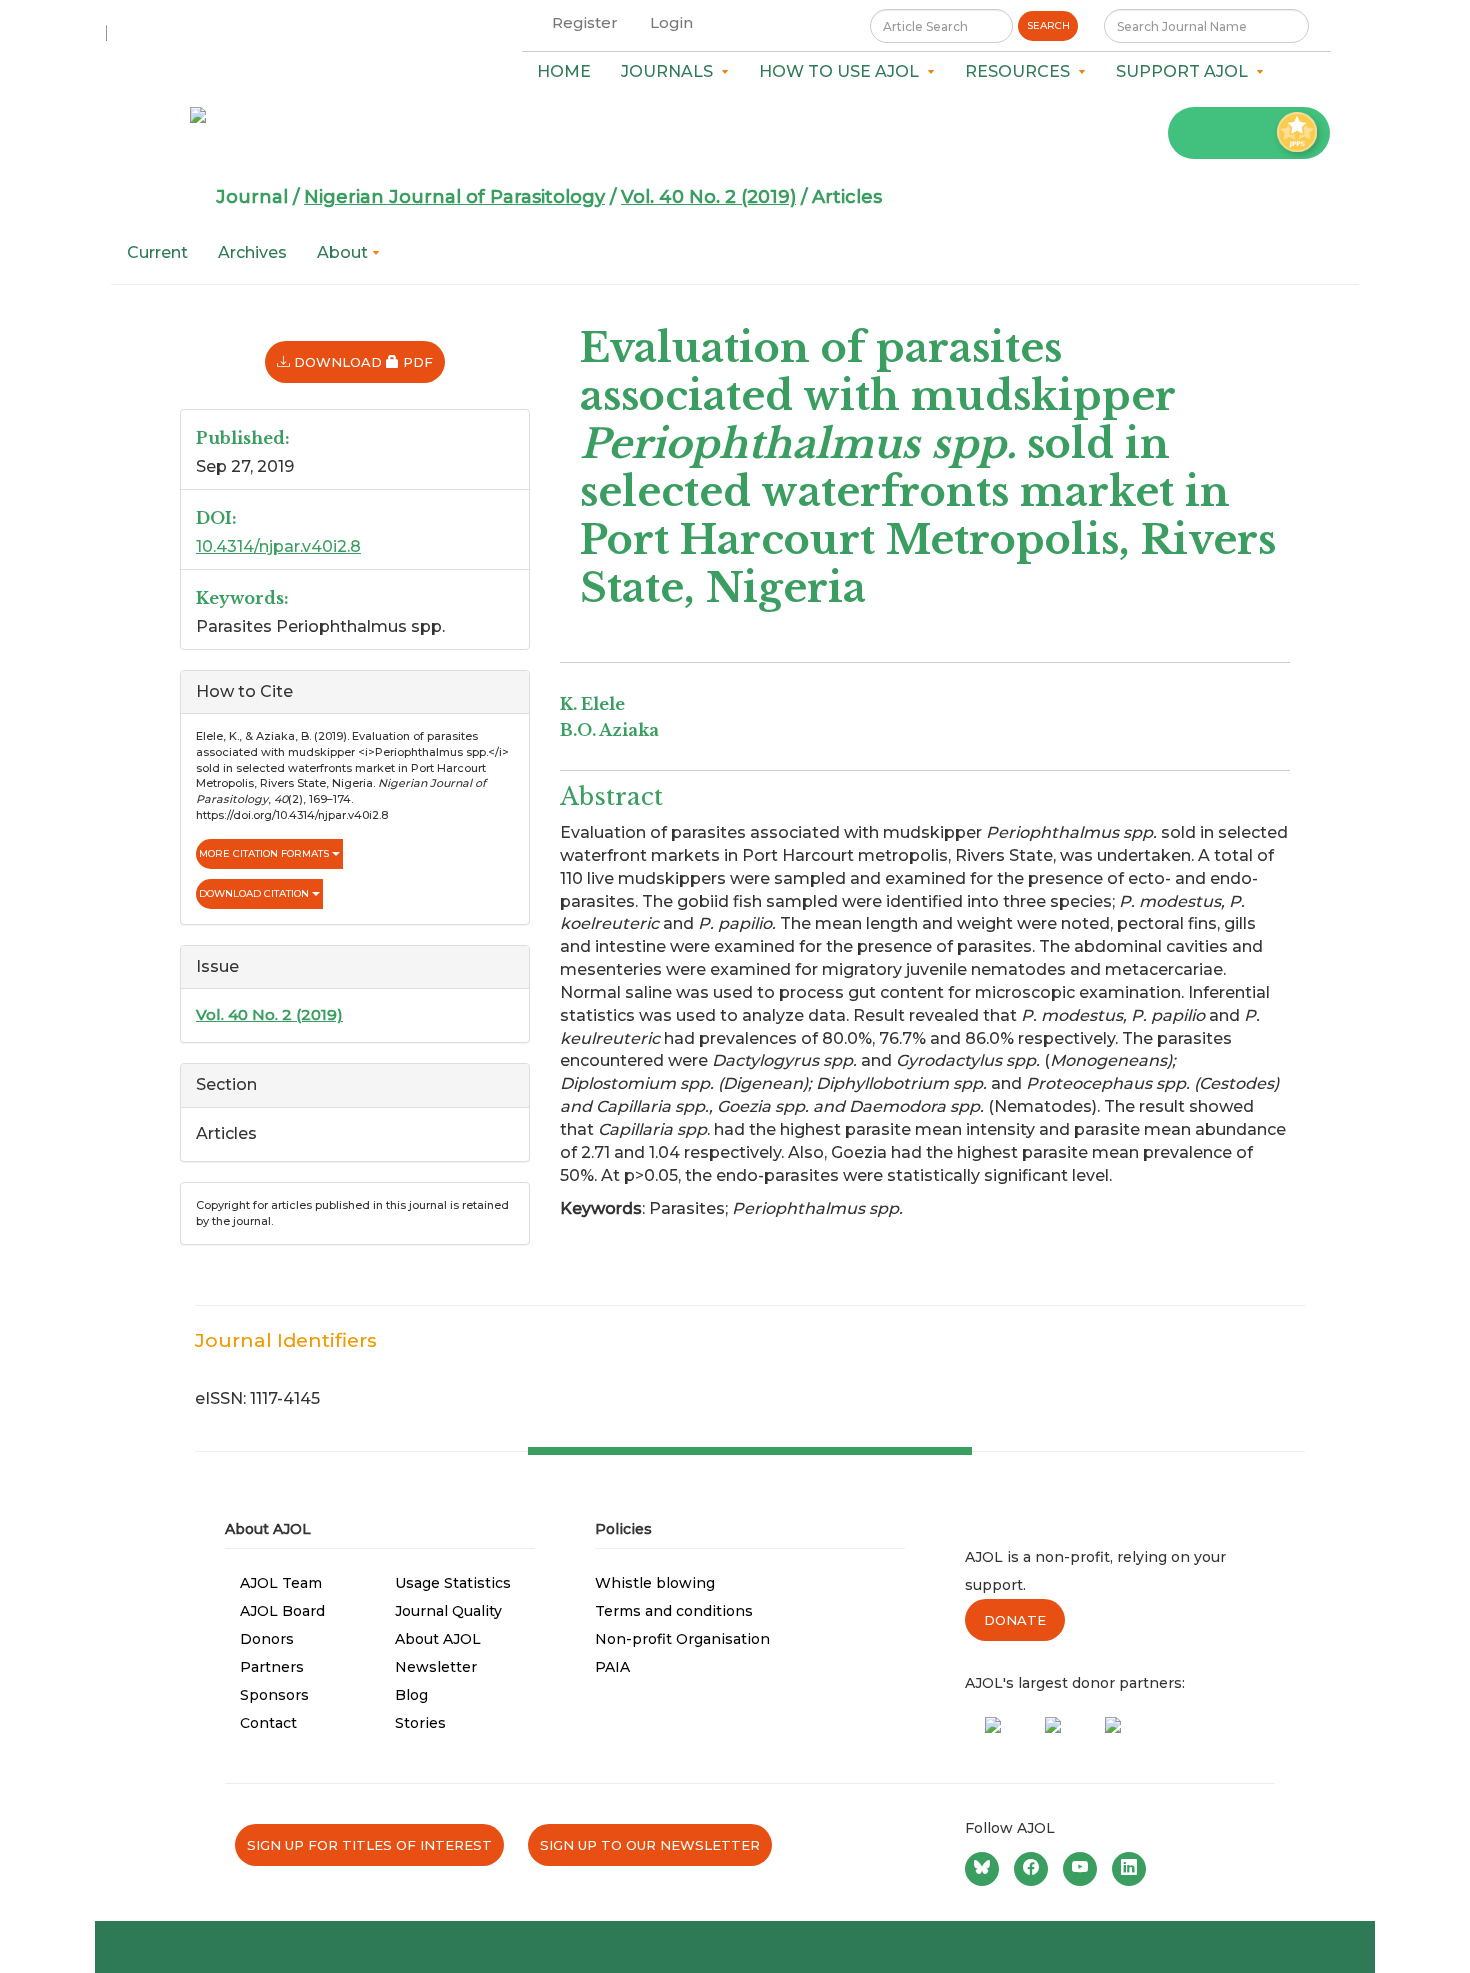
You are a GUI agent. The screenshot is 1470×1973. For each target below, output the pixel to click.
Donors (267, 1639)
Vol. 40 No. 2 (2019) (708, 197)
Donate (1015, 1620)
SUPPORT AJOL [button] (1186, 71)
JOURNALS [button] (671, 71)
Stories (420, 1723)
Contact (268, 1723)
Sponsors (274, 1695)
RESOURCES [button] (1021, 71)
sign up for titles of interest (369, 1845)
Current (157, 252)
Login (671, 22)
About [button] (344, 252)
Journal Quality (448, 1611)
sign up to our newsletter (650, 1845)
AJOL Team (281, 1583)
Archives (252, 252)
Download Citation (255, 893)
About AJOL (438, 1639)
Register (585, 22)
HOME (564, 71)
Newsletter (436, 1667)
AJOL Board (282, 1611)
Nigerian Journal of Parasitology (454, 197)
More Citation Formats (265, 853)
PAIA (612, 1667)
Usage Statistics (453, 1583)
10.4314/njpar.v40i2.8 (278, 546)
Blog (411, 1695)
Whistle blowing (655, 1583)
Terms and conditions (674, 1611)
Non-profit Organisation (682, 1639)
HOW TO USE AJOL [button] (843, 71)
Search (1048, 25)
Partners (272, 1667)
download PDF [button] (367, 361)
